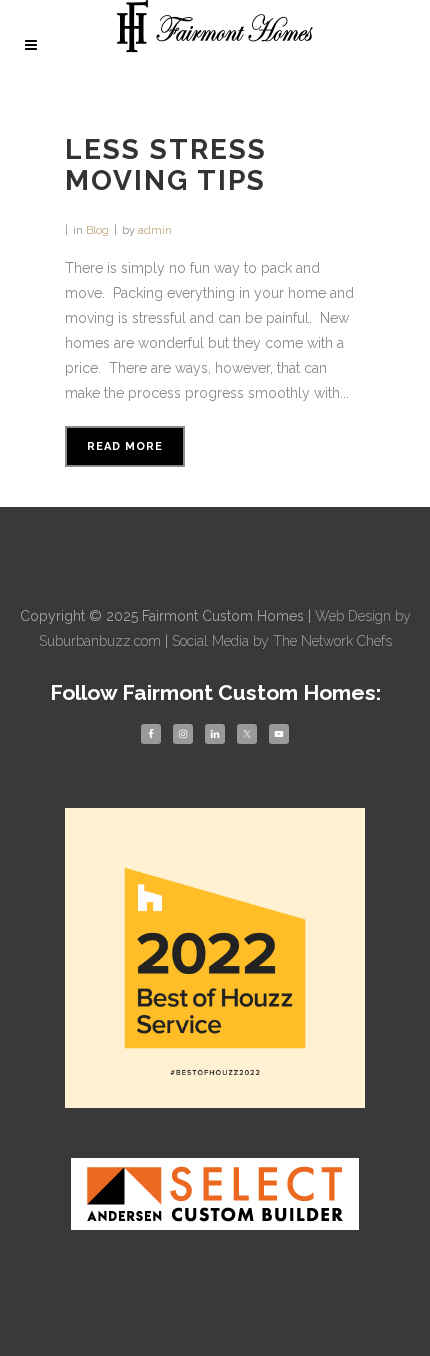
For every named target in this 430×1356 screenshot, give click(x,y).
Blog (97, 230)
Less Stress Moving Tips (166, 165)
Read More (125, 446)
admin (155, 230)
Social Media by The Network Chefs (282, 641)
